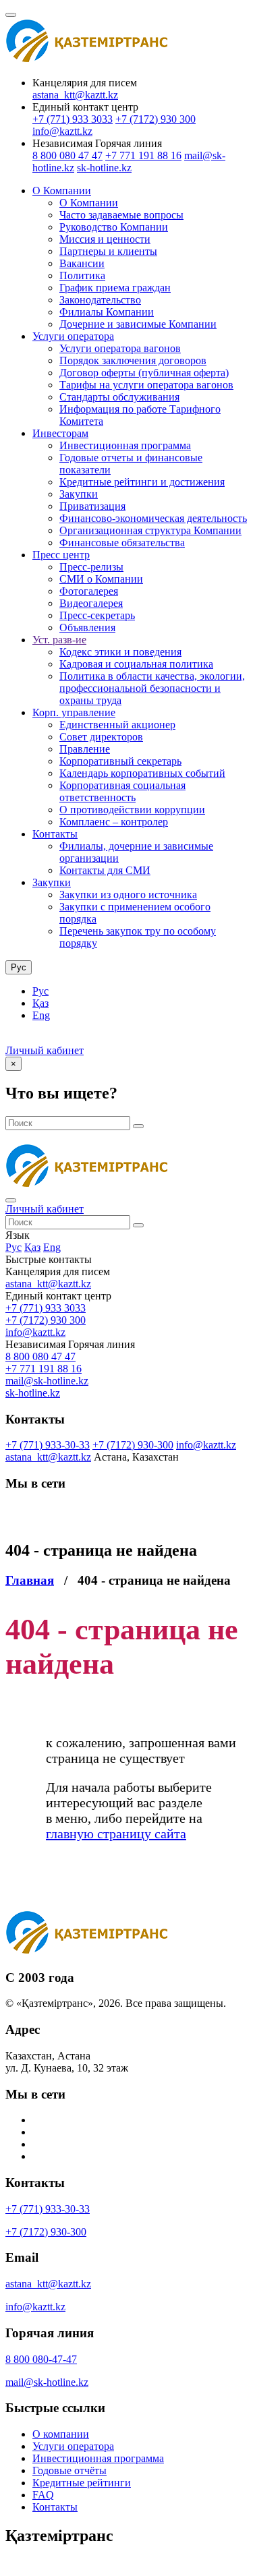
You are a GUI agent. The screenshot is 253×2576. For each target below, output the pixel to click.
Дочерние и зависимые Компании (138, 324)
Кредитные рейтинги (82, 2483)
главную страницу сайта (116, 1834)
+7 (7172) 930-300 (133, 1445)
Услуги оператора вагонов (120, 348)
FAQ (43, 2495)
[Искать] (138, 1126)
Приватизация (92, 506)
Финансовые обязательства (122, 543)
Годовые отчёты (69, 2470)
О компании (61, 2434)
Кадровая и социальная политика (136, 664)
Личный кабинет (45, 1050)
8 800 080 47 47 (67, 155)
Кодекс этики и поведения (120, 652)
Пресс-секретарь (97, 615)
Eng (41, 1015)
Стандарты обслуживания (119, 397)
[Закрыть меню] (11, 1200)
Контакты (55, 834)
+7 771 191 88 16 (143, 155)
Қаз (40, 1003)
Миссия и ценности (105, 239)
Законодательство (100, 300)
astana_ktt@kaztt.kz (75, 95)
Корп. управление (74, 712)
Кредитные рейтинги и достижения (142, 482)
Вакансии (82, 263)
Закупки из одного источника (128, 895)
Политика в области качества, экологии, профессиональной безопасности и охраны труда (152, 688)
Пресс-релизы (91, 567)
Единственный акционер (117, 725)
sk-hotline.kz (104, 168)
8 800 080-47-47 (41, 2359)
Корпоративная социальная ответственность (122, 791)
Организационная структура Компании (150, 530)
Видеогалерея (91, 603)
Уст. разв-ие (59, 640)
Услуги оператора (73, 336)
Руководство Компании (114, 227)
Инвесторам (60, 433)
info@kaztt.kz (62, 131)
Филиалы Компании (107, 312)
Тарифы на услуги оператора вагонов (146, 385)
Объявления (87, 627)
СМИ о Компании (101, 579)
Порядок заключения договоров (133, 360)
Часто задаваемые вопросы (121, 215)
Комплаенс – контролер (114, 822)
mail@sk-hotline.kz (47, 1381)
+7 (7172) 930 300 (156, 119)
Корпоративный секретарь (120, 761)
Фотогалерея (89, 591)
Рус (40, 991)
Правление (85, 749)
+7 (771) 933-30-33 (48, 1445)
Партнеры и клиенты (108, 251)
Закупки (79, 494)
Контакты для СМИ (105, 870)
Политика (82, 275)
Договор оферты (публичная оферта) (144, 373)
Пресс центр (61, 555)
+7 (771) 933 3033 (73, 119)
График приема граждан (115, 288)
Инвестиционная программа (125, 445)
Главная (30, 1580)
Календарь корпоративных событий (142, 773)
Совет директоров (101, 737)
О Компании (62, 191)
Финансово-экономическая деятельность (153, 518)
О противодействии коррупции (132, 810)
